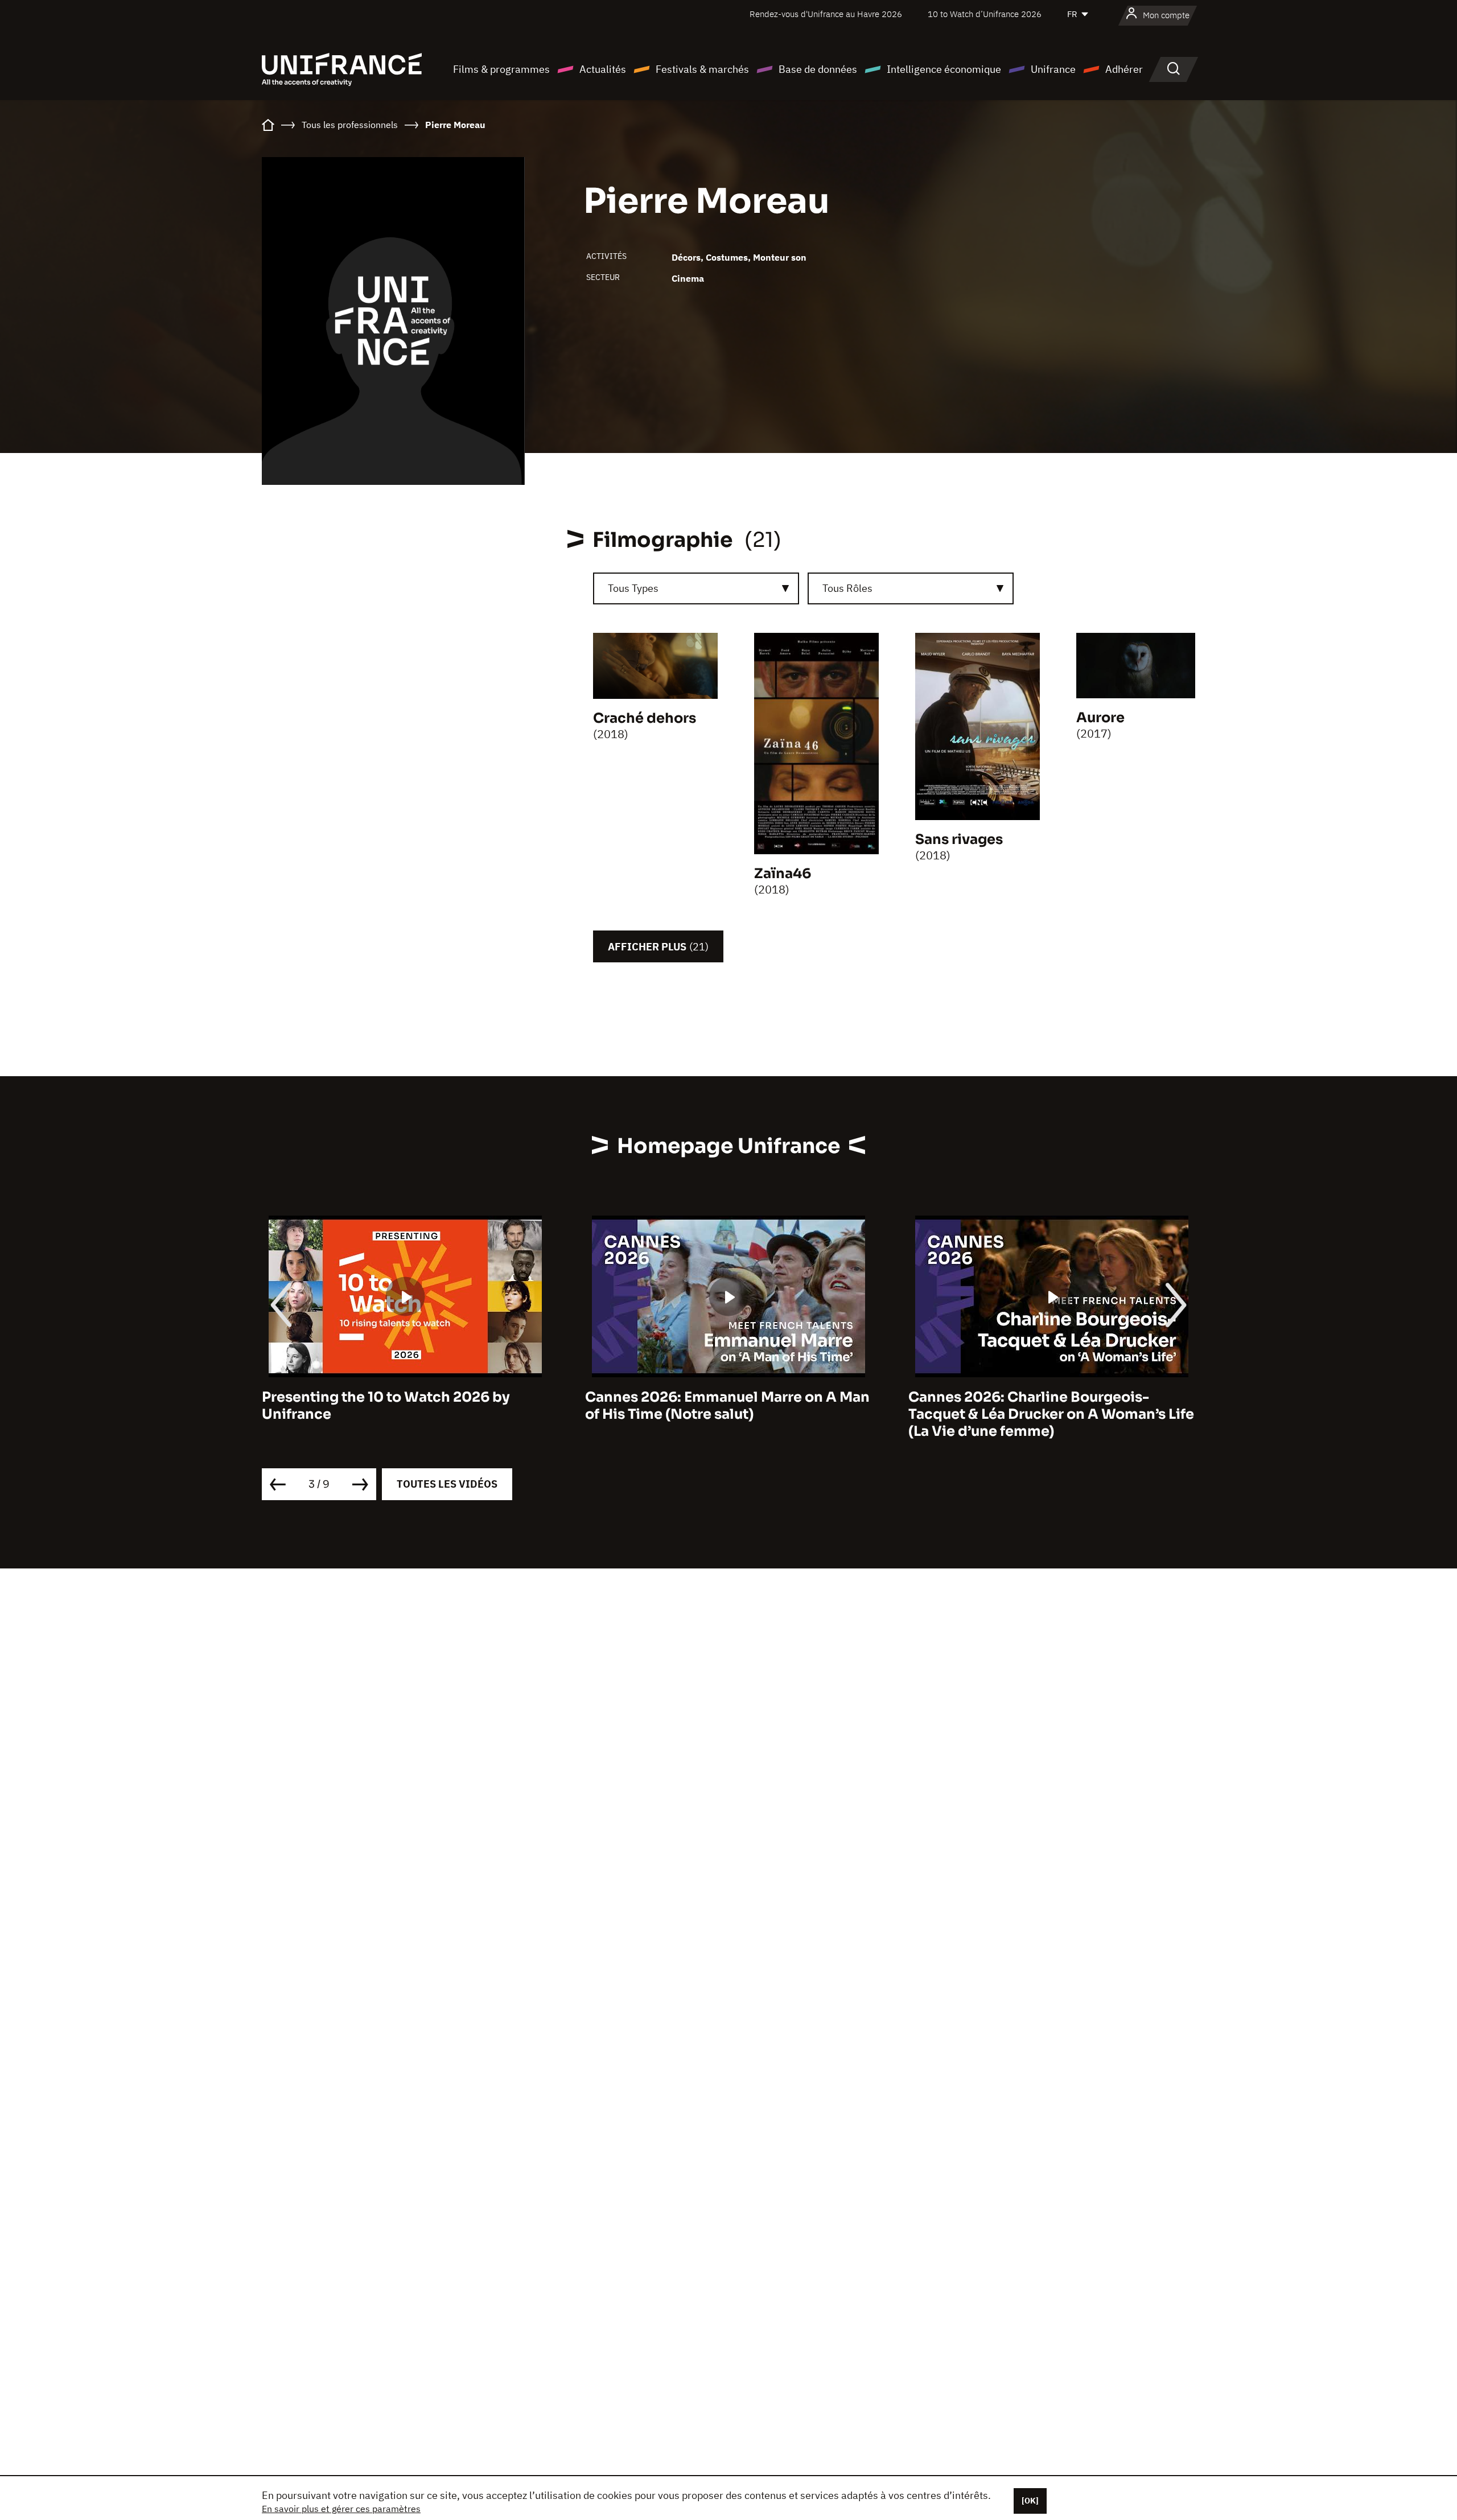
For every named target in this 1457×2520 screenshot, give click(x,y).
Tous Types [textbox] (633, 588)
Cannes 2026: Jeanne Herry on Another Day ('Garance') (1046, 1406)
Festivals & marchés (702, 69)
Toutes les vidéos (447, 1484)
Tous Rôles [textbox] (847, 588)
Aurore (1100, 718)
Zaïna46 (783, 874)
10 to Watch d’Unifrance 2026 (985, 14)
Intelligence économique (944, 69)
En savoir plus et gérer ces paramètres (341, 2509)
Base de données (818, 69)
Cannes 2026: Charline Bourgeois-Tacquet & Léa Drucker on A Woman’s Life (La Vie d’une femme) (728, 1414)
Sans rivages (959, 839)
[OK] (1030, 2501)
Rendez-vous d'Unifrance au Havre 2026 (826, 14)
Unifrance (1053, 69)
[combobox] (696, 588)
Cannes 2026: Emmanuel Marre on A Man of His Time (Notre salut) (404, 1406)
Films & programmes (501, 69)
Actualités (603, 69)
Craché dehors (645, 718)
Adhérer (1124, 69)
